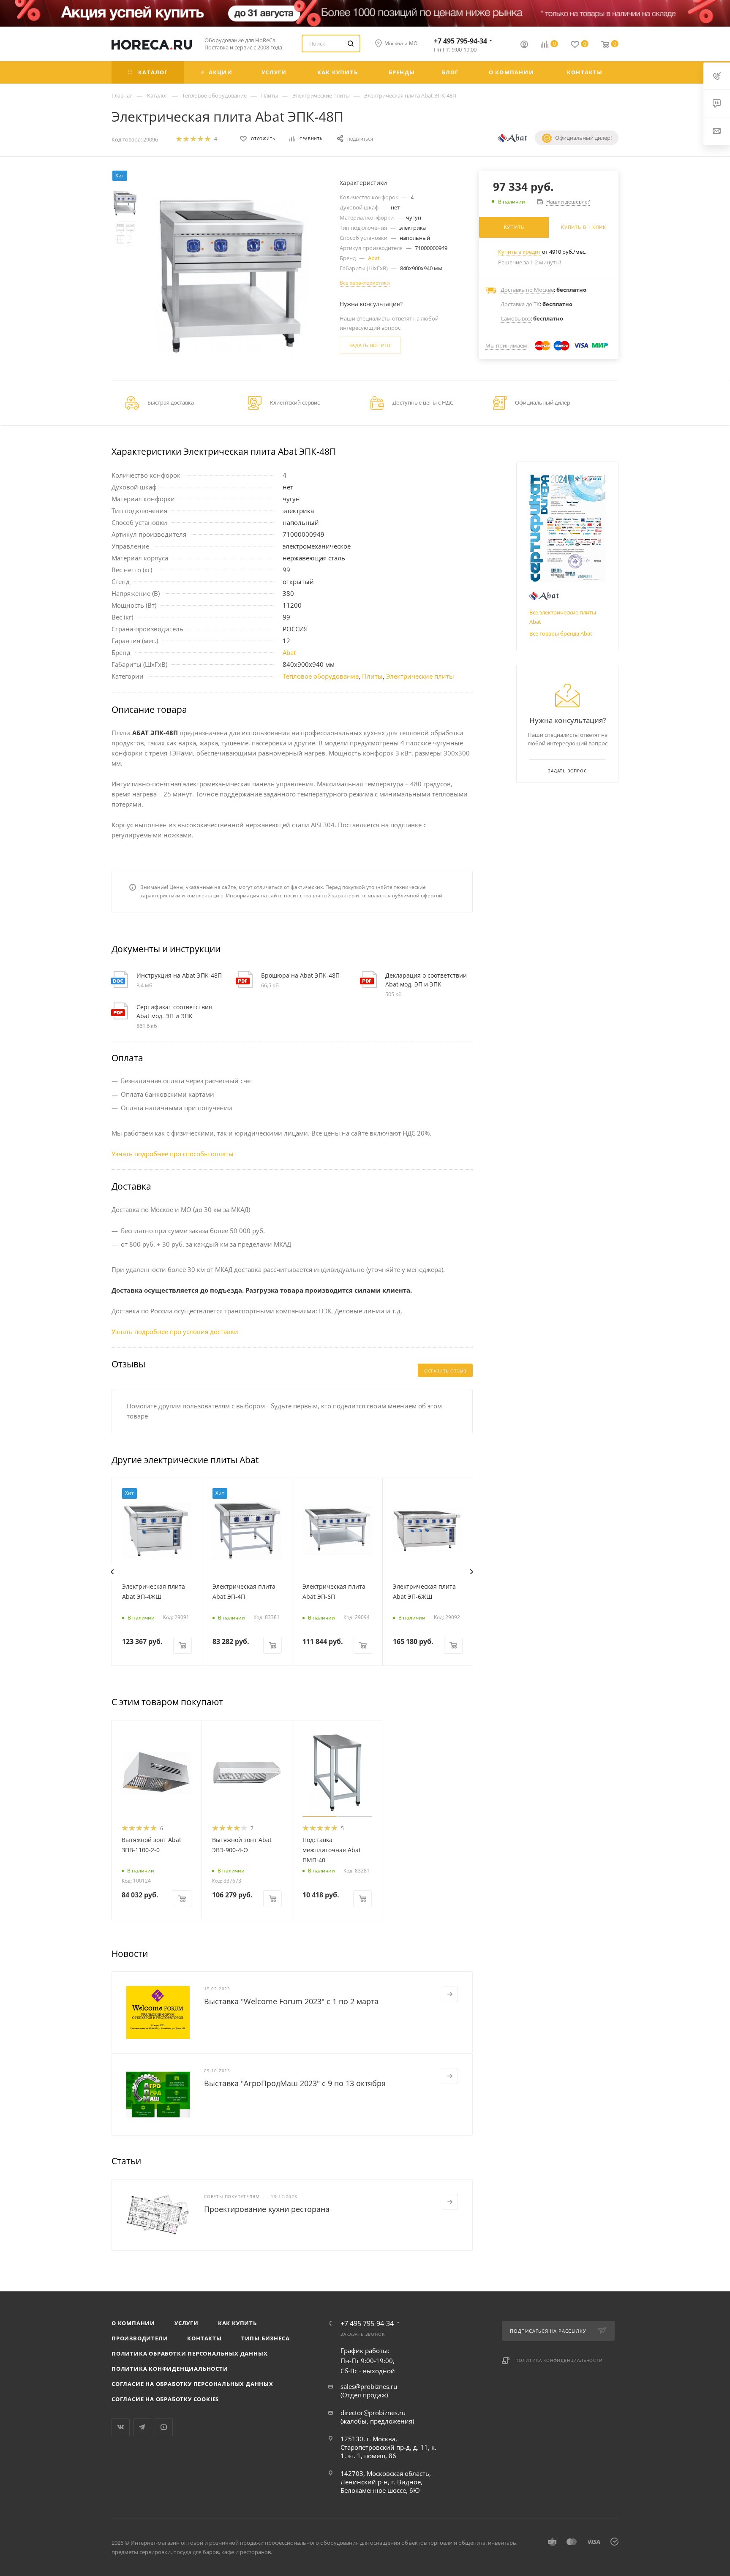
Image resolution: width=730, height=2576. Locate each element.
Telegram (142, 2427)
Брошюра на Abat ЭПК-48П (300, 975)
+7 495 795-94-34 (460, 41)
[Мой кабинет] (524, 45)
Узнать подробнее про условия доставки (175, 1331)
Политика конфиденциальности (170, 2369)
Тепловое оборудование (321, 676)
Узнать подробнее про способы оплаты (173, 1154)
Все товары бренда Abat (561, 633)
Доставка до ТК (520, 304)
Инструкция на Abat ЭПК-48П (179, 975)
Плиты (372, 676)
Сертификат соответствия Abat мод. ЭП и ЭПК (174, 1011)
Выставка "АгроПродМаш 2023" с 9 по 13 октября (295, 2083)
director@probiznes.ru (373, 2413)
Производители (140, 2338)
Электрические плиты (420, 676)
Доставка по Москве (527, 290)
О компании (133, 2323)
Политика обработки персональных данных (189, 2353)
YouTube (164, 2427)
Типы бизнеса (266, 2338)
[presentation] (112, 1572)
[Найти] (351, 43)
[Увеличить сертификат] (567, 529)
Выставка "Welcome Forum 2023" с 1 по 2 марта (291, 2001)
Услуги (187, 2323)
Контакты (204, 2338)
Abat (374, 258)
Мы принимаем (506, 345)
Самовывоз (516, 318)
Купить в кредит (519, 252)
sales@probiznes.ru (369, 2386)
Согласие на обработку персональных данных (192, 2384)
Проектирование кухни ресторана (267, 2209)
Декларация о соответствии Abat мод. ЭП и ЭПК (426, 980)
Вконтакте (121, 2427)
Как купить (237, 2323)
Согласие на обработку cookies (165, 2399)
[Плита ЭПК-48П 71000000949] (232, 276)
